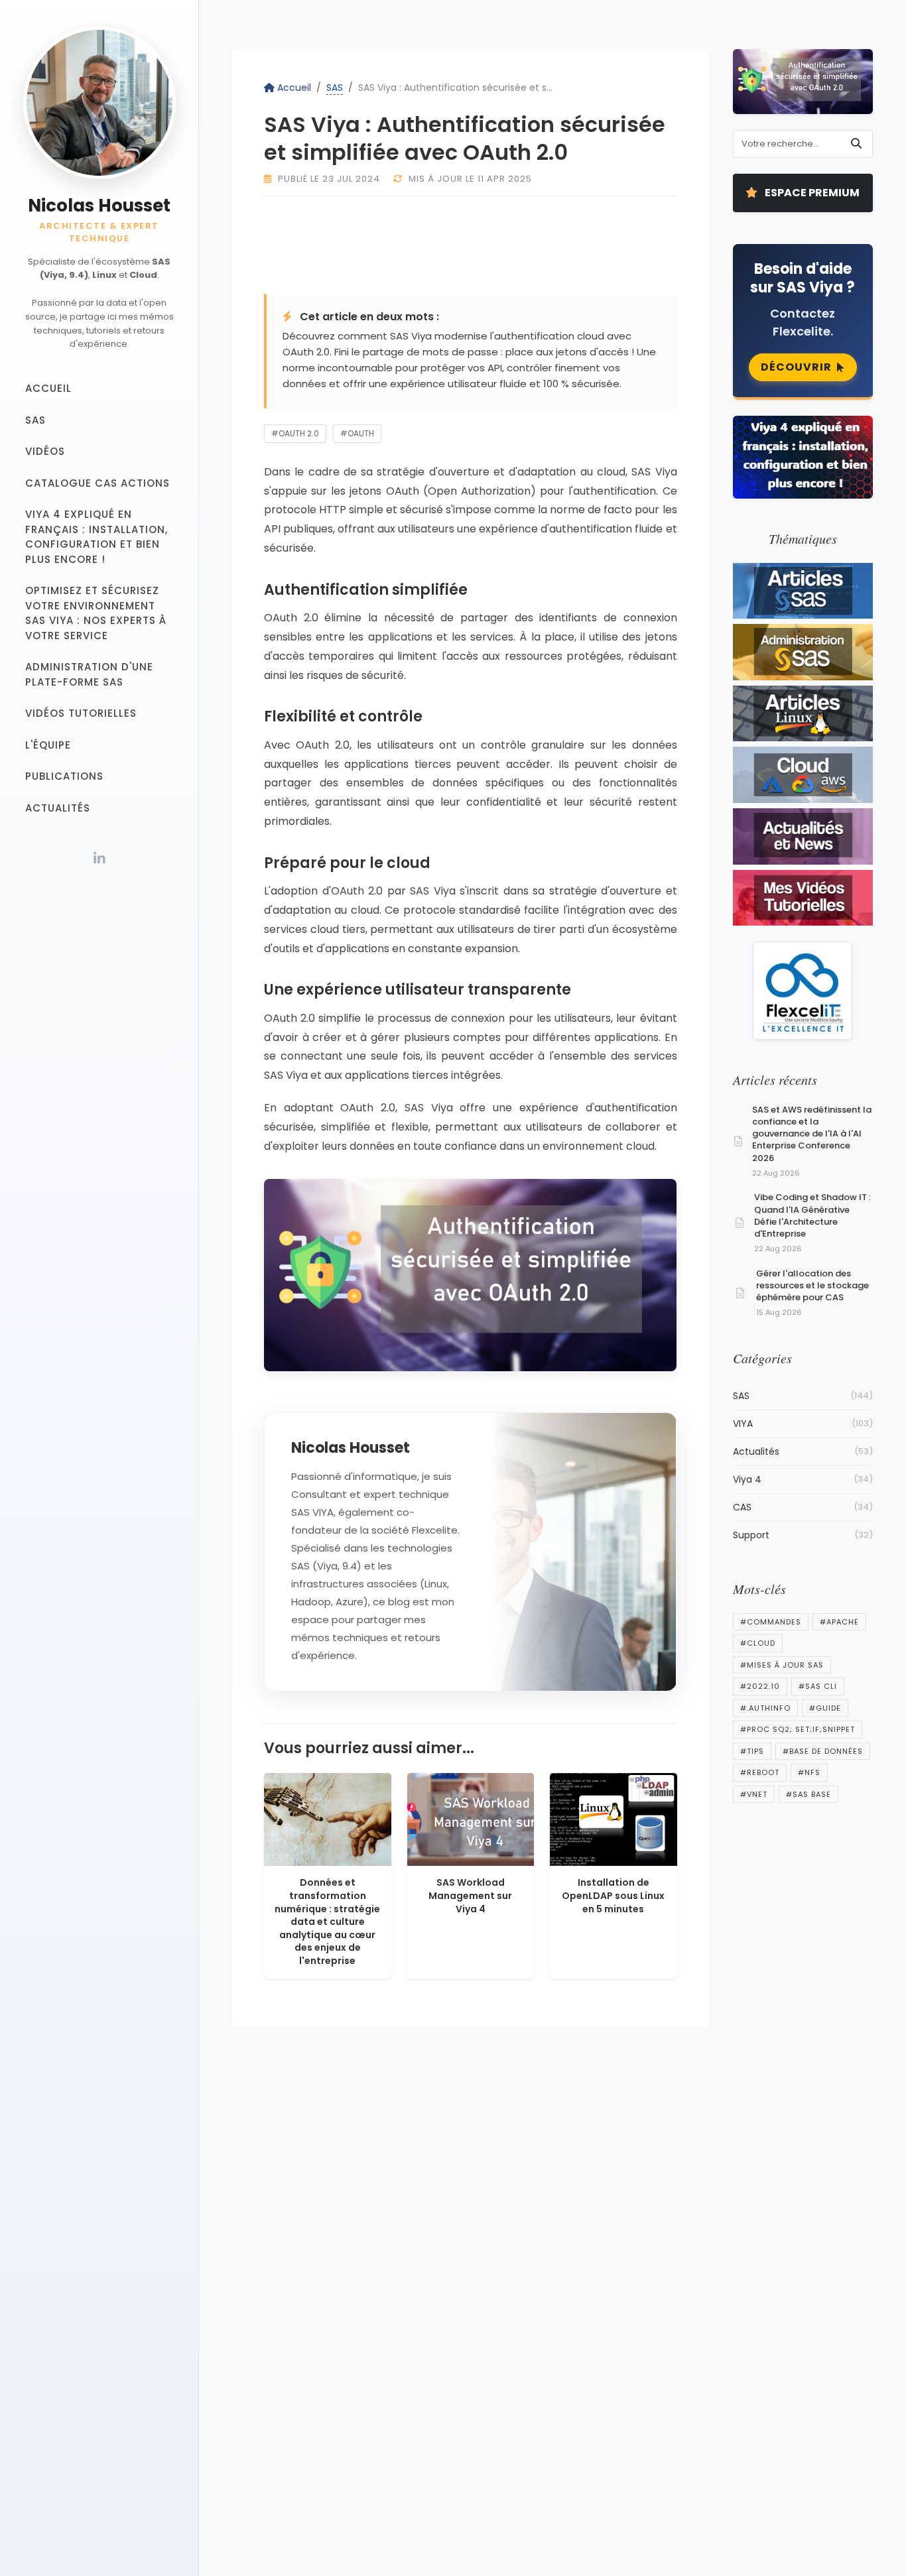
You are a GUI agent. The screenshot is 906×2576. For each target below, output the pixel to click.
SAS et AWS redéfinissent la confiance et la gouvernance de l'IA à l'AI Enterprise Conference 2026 (812, 1134)
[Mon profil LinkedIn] (99, 859)
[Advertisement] (562, 243)
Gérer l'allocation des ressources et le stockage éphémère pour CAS (812, 1285)
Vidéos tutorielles (81, 714)
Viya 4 (803, 1479)
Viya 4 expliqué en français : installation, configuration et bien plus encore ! (97, 537)
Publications (64, 777)
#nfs (809, 1772)
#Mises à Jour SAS (782, 1665)
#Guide (825, 1708)
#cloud (758, 1643)
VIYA (803, 1424)
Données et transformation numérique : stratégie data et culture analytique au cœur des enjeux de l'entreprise (327, 1922)
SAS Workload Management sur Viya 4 (470, 1895)
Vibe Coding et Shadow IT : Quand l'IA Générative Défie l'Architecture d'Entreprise (812, 1215)
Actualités (58, 808)
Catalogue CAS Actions (97, 483)
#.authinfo (765, 1708)
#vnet (754, 1794)
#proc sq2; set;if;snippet (798, 1729)
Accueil (48, 389)
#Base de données (823, 1751)
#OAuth (357, 433)
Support (803, 1535)
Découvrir (796, 367)
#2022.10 (760, 1686)
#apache (839, 1622)
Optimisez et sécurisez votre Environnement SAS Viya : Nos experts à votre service (96, 614)
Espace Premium (811, 193)
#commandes (771, 1622)
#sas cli (818, 1686)
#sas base (809, 1794)
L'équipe (48, 745)
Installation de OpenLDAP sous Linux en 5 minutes (613, 1895)
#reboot (760, 1772)
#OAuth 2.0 (295, 433)
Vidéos (45, 452)
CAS (803, 1507)
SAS (35, 420)
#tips (752, 1751)
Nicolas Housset (99, 206)
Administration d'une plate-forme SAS (89, 675)
